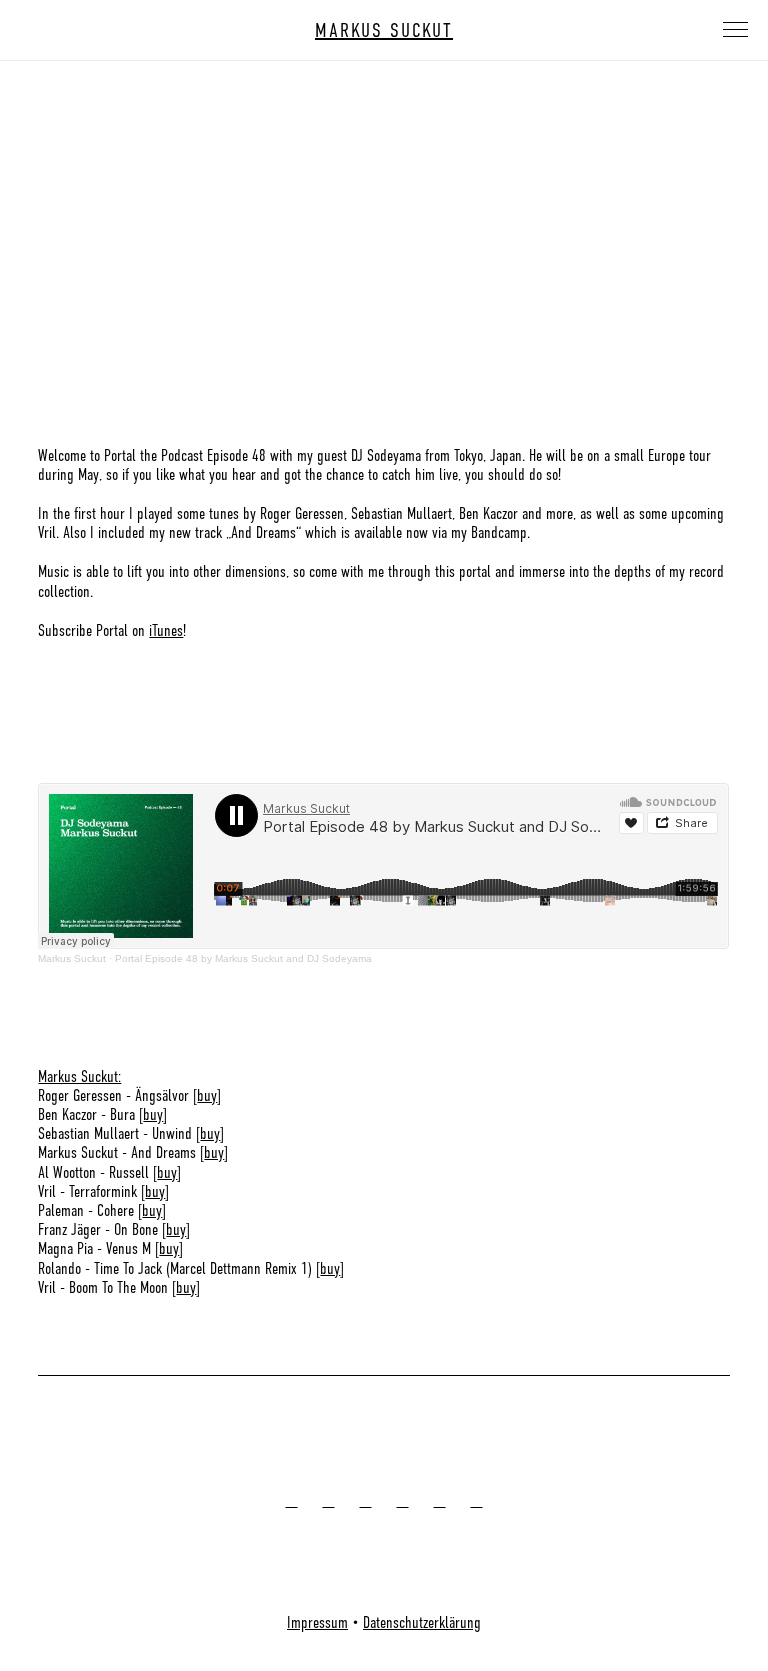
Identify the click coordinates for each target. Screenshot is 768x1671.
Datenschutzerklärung (422, 1623)
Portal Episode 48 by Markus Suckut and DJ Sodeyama (243, 958)
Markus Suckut (72, 958)
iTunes (166, 631)
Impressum (317, 1623)
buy (207, 1096)
